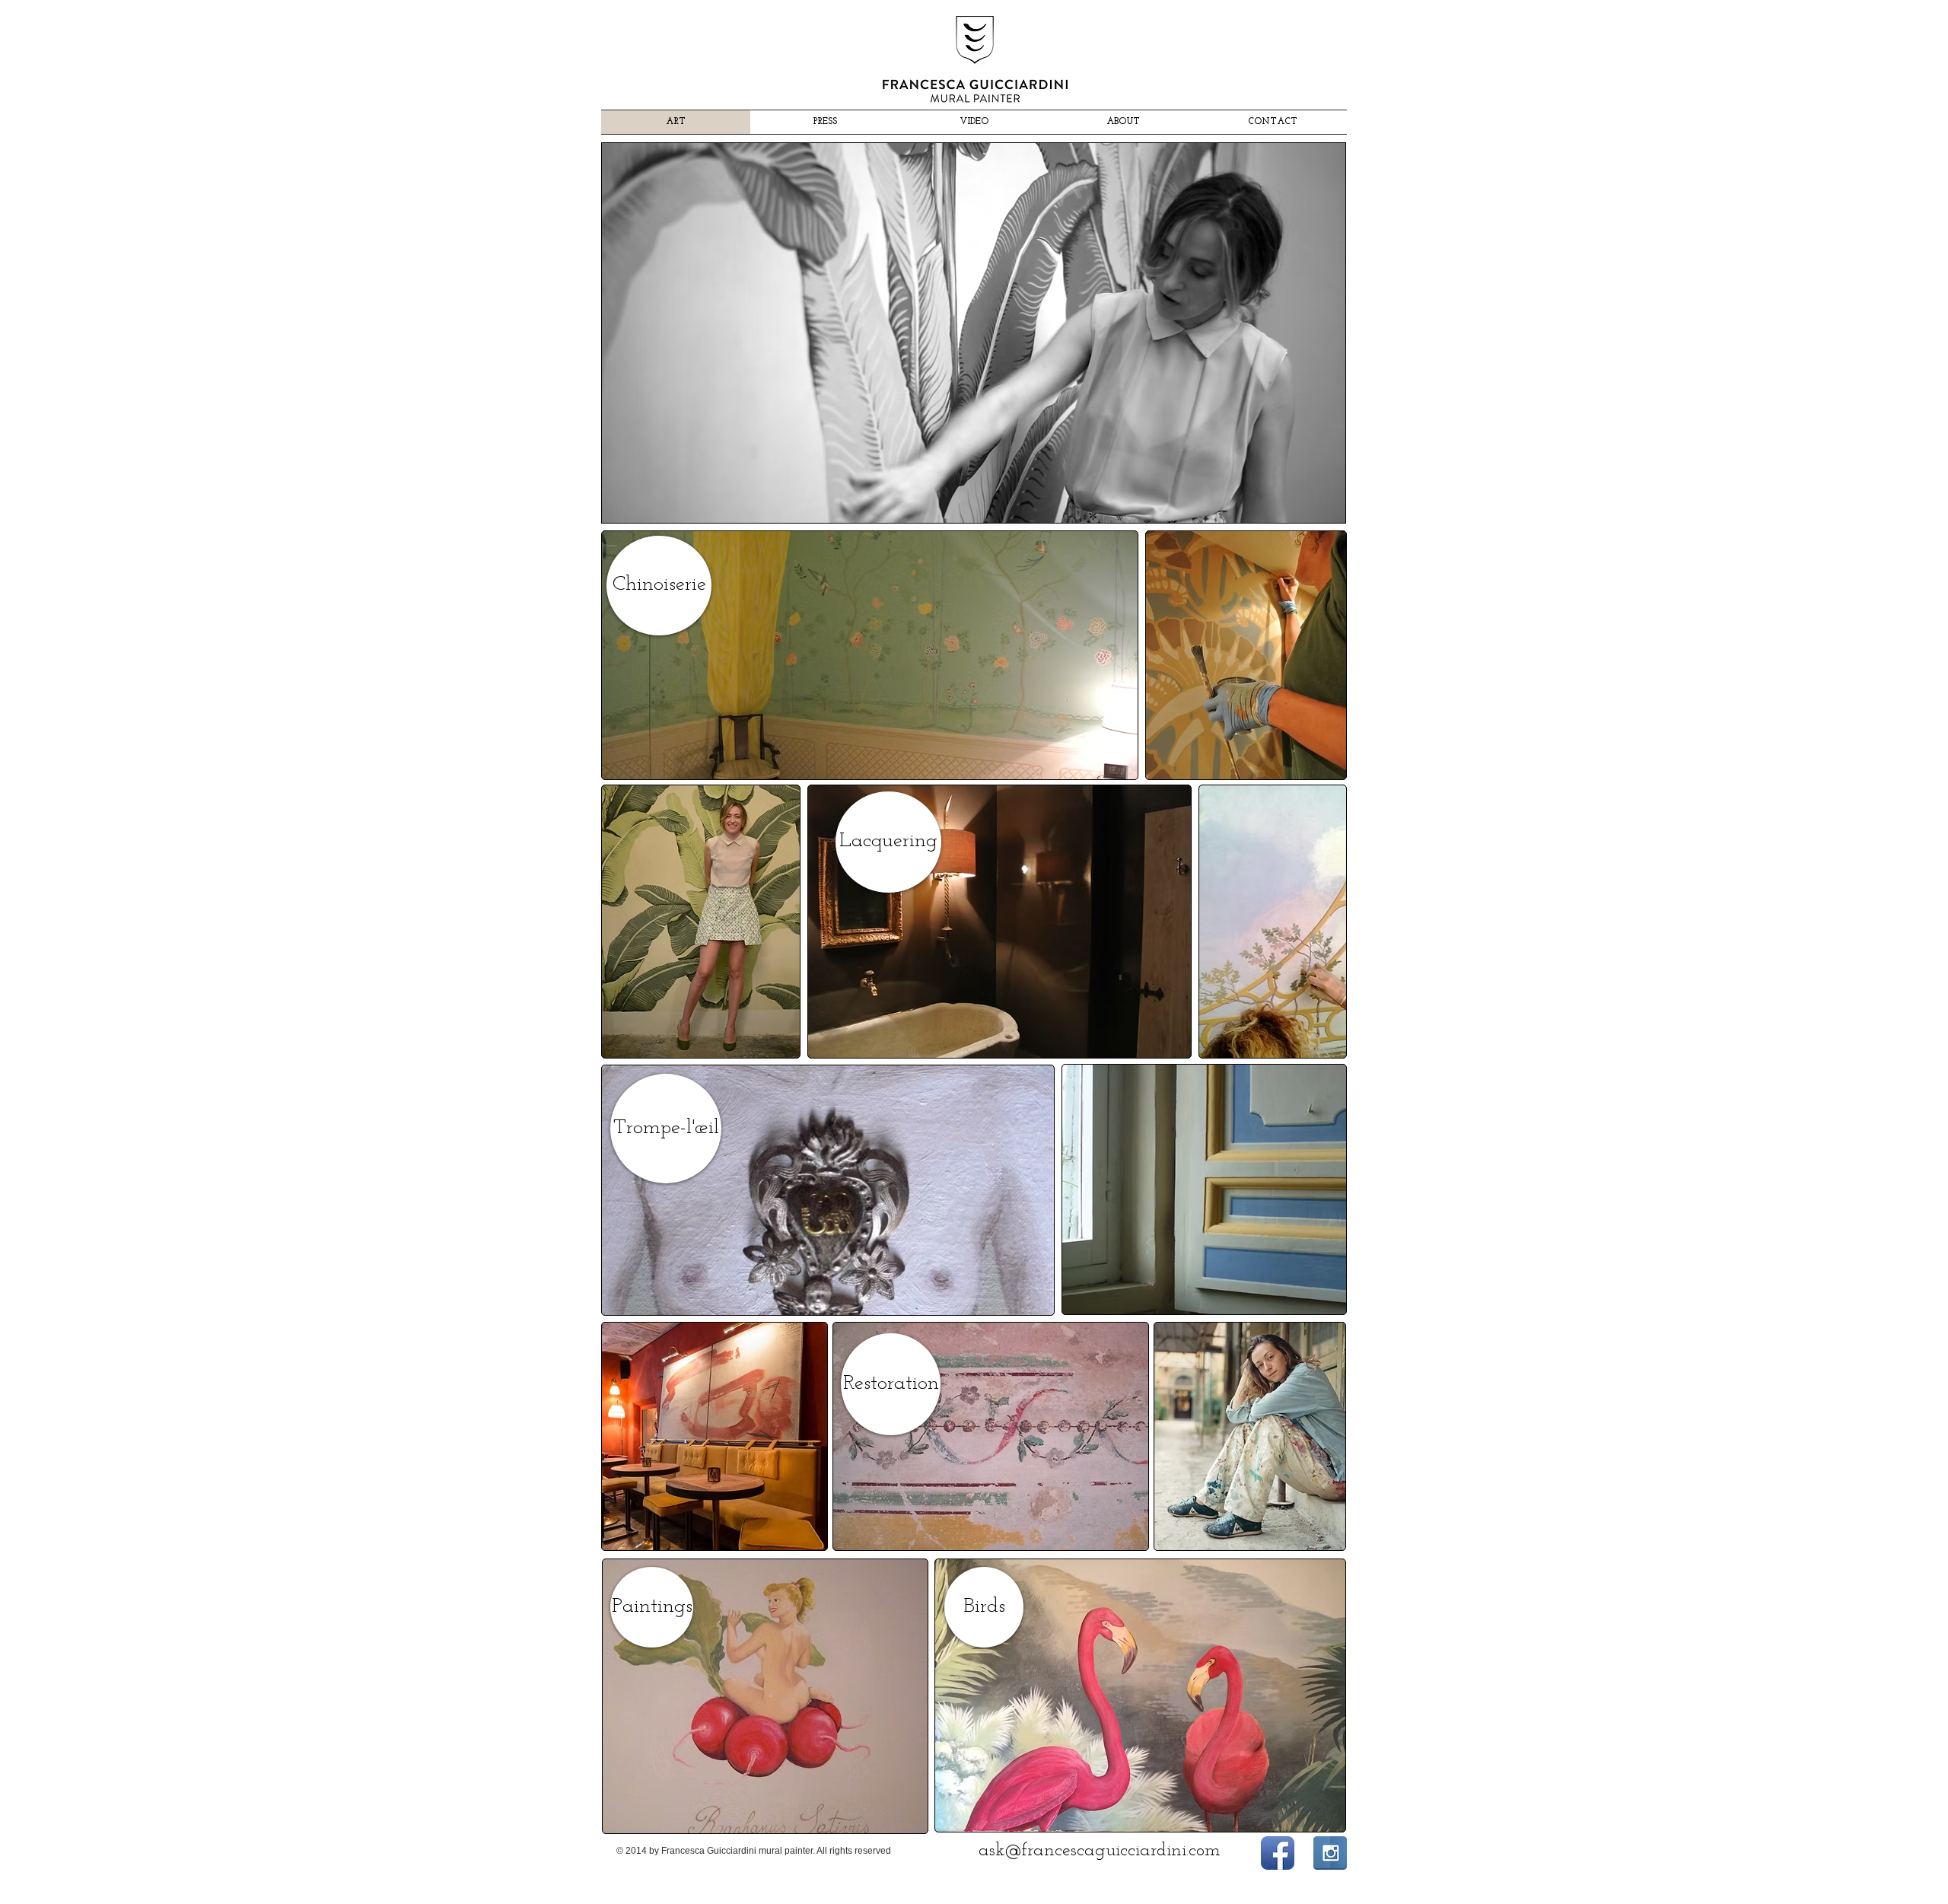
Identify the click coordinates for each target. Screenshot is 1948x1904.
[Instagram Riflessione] (1330, 1853)
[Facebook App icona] (1278, 1853)
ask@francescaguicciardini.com (1100, 1851)
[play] (1313, 509)
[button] (974, 333)
